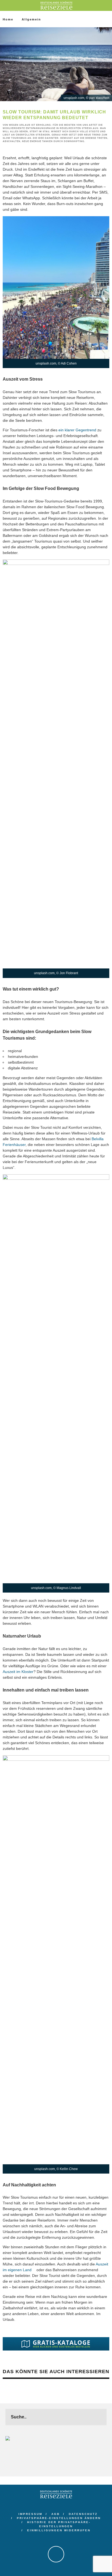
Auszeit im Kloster (18, 1672)
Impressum (30, 2514)
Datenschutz (83, 2514)
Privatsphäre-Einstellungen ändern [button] (59, 2518)
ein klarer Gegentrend (77, 430)
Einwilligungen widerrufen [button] (59, 2530)
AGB (56, 2514)
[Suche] (108, 5)
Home (8, 19)
